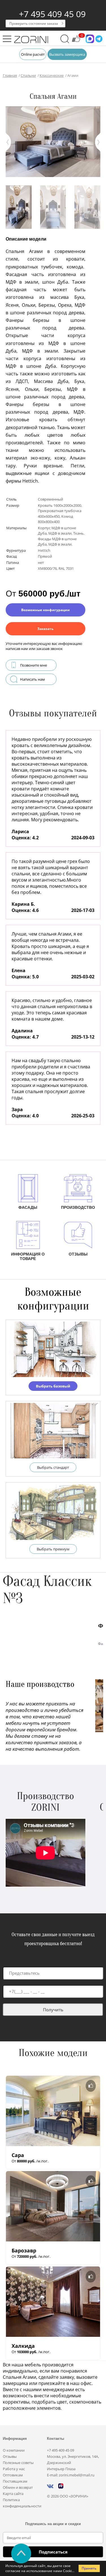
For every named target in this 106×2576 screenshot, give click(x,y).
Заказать (45, 629)
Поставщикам (15, 2481)
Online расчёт (33, 54)
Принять (89, 2568)
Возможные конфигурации (46, 610)
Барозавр (24, 2250)
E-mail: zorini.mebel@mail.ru (71, 2475)
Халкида (23, 2346)
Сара (18, 2155)
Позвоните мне (33, 665)
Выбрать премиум (53, 1549)
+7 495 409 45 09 (52, 14)
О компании (14, 2450)
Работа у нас (14, 2469)
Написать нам (33, 679)
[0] (76, 41)
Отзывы (10, 2456)
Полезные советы (18, 2463)
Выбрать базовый (53, 1386)
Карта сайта (13, 2494)
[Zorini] (31, 40)
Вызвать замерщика (67, 54)
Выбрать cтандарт (53, 1467)
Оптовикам (13, 2475)
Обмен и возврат (18, 2487)
